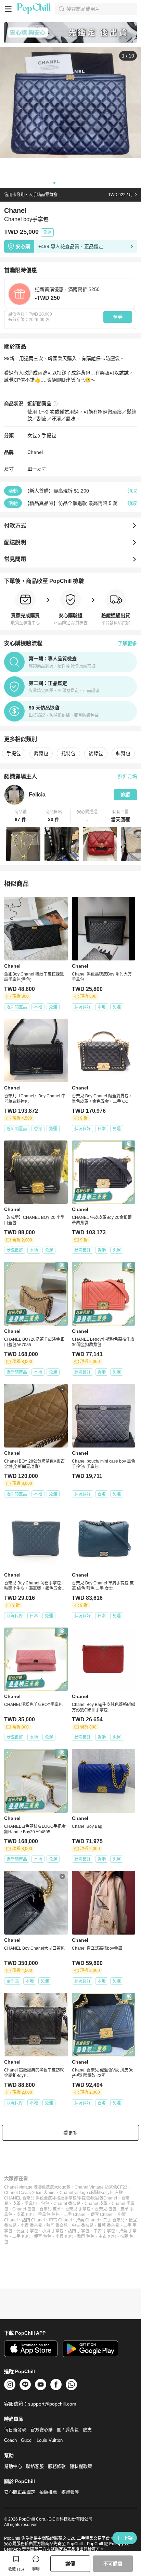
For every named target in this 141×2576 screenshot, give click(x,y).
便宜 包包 (43, 2236)
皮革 (16, 2204)
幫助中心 (13, 2466)
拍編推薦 (48, 2492)
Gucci (27, 2440)
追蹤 (125, 795)
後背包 (96, 753)
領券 (118, 317)
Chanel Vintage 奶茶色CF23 (101, 2187)
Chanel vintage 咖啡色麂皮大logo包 (37, 2187)
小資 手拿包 (53, 2231)
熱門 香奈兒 (57, 2226)
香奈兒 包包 (106, 2209)
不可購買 (113, 2564)
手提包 (49, 435)
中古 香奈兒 (83, 2226)
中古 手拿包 (104, 2231)
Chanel (35, 452)
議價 (70, 2564)
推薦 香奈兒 (108, 2226)
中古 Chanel (60, 2220)
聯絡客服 (35, 2466)
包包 (45, 2204)
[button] (21, 816)
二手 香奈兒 (114, 2220)
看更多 (70, 2133)
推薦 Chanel (87, 2220)
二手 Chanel (75, 2215)
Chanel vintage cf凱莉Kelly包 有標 (91, 2193)
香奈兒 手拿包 (78, 2209)
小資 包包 (64, 2236)
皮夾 (87, 2430)
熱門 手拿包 (79, 2231)
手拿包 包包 (49, 2215)
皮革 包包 (25, 2215)
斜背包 (123, 753)
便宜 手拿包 (27, 2231)
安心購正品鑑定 (20, 2492)
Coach (10, 2440)
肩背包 (41, 753)
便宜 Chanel (102, 2215)
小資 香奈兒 (31, 2226)
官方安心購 (42, 2430)
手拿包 (31, 2204)
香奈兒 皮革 (50, 2209)
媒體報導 (70, 2492)
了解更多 (127, 643)
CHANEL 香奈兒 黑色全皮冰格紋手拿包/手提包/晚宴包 (54, 2198)
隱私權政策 (81, 2466)
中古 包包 (107, 2236)
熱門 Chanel (33, 2220)
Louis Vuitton (50, 2440)
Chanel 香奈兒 (67, 2204)
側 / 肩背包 (68, 2430)
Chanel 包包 (24, 2209)
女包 (32, 435)
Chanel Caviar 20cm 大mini (30, 2193)
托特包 (68, 753)
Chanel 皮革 (96, 2204)
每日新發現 (15, 2430)
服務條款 (57, 2466)
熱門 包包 (86, 2236)
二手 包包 (21, 2236)
